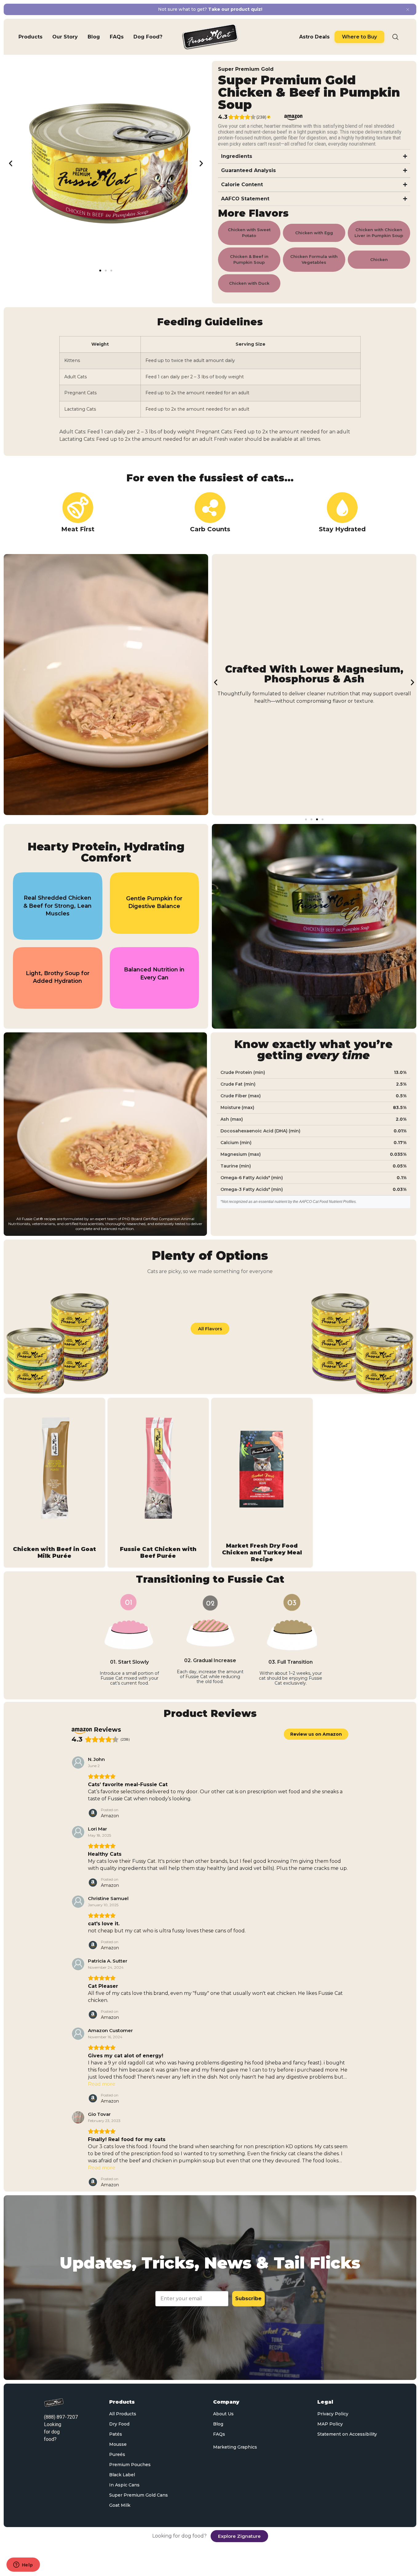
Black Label (122, 2475)
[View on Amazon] (78, 1762)
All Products (123, 2414)
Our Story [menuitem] (65, 37)
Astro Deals (314, 37)
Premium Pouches (130, 2465)
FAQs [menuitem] (117, 37)
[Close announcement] (408, 10)
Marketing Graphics (235, 2447)
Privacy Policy (333, 2414)
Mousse (118, 2444)
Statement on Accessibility (347, 2434)
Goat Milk (120, 2505)
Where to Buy (359, 37)
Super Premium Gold (246, 69)
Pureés (117, 2454)
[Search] (395, 37)
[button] (11, 163)
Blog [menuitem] (94, 37)
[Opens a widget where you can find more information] (23, 2565)
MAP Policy (330, 2424)
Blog (218, 2424)
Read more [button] (102, 2084)
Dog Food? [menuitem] (148, 37)
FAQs (219, 2434)
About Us (223, 2414)
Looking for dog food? (53, 2432)
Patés (116, 2434)
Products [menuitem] (30, 37)
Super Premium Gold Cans (139, 2495)
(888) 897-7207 (61, 2417)
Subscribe (248, 2299)
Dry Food (119, 2424)
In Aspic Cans (124, 2485)
